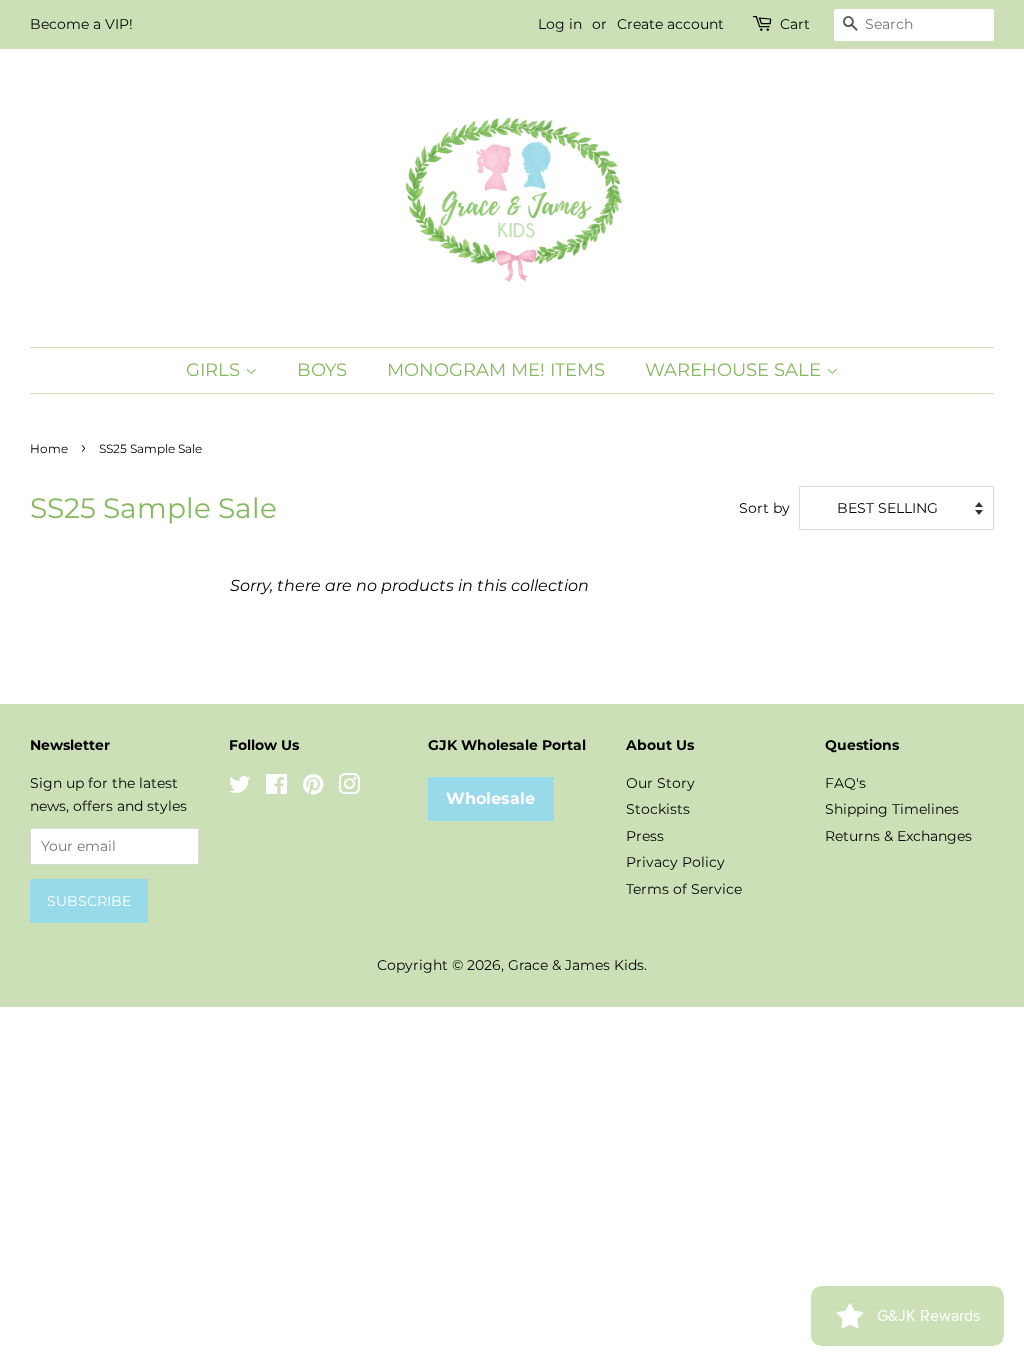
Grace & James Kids (576, 965)
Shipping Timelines (892, 809)
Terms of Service (684, 889)
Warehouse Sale (735, 370)
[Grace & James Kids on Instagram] (349, 788)
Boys (322, 370)
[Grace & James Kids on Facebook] (276, 788)
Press (645, 836)
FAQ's (845, 783)
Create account (670, 24)
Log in (560, 24)
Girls (215, 370)
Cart (795, 24)
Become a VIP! (81, 24)
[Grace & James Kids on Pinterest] (313, 788)
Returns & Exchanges (898, 836)
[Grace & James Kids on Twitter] (240, 788)
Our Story (660, 783)
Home (49, 448)
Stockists (658, 809)
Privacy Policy (675, 862)
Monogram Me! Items (496, 370)
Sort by (764, 508)
